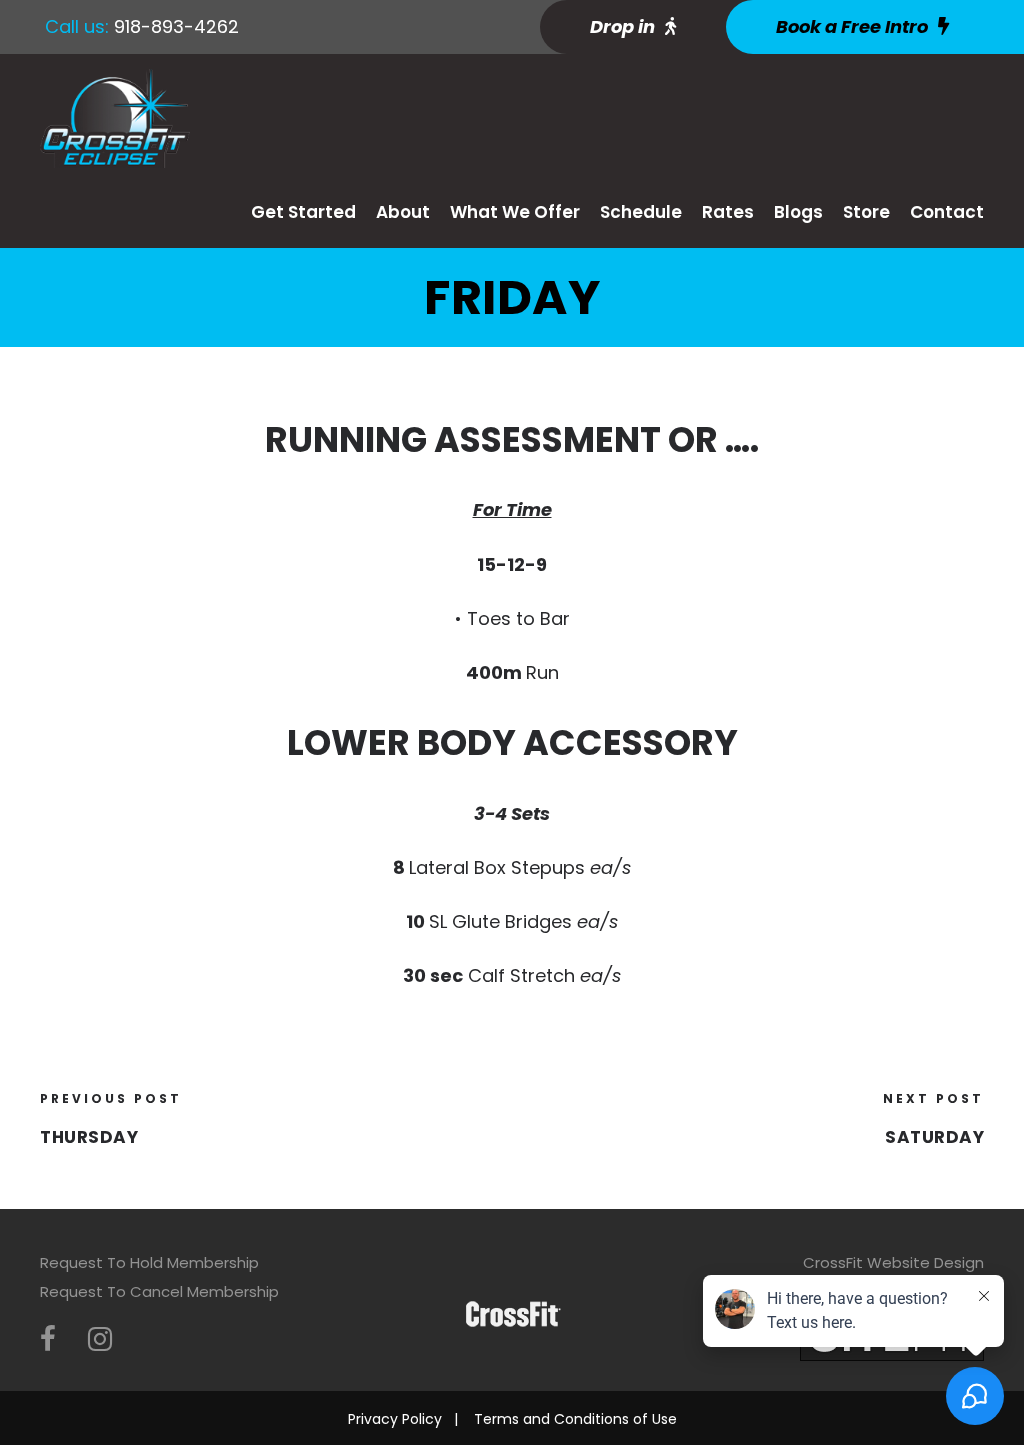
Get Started (303, 212)
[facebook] (48, 1339)
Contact (947, 212)
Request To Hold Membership (149, 1262)
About (403, 212)
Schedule (641, 212)
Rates (728, 212)
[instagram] (100, 1339)
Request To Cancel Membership (159, 1291)
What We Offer (515, 212)
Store (866, 212)
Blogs (798, 212)
